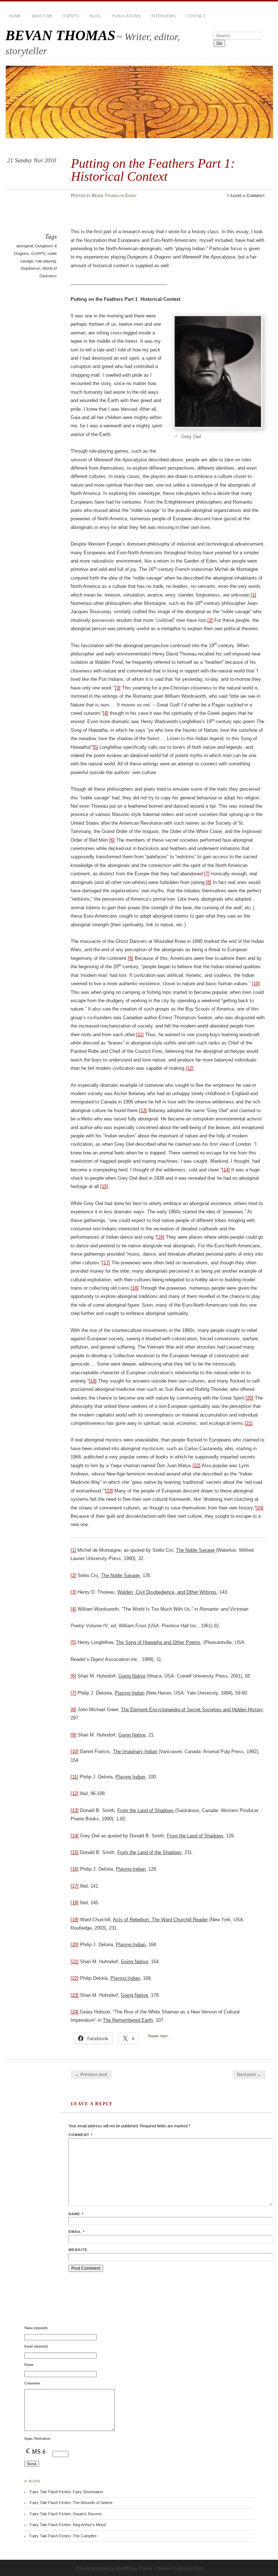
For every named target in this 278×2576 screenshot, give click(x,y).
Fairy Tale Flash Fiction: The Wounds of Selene (71, 2503)
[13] (143, 1110)
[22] (197, 1466)
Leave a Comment (248, 196)
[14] (226, 1170)
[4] (106, 713)
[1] (254, 595)
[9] (130, 958)
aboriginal (25, 246)
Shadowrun (30, 268)
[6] (112, 840)
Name (76, 2214)
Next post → (249, 2075)
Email (77, 2232)
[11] (140, 1035)
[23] (109, 1491)
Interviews (163, 16)
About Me (42, 16)
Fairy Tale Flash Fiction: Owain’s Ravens (66, 2514)
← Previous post (91, 2075)
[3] (118, 688)
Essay (131, 196)
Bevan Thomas (106, 196)
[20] (249, 1398)
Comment (81, 2135)
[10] (256, 984)
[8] (209, 882)
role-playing (46, 261)
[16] (160, 1237)
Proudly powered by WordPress (106, 2568)
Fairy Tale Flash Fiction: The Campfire (63, 2536)
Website (78, 2250)
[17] (106, 1263)
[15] (104, 1186)
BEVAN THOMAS (60, 35)
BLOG (95, 16)
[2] (210, 620)
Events (71, 16)
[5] (95, 747)
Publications (126, 16)
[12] (190, 1068)
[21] (249, 1423)
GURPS (38, 253)
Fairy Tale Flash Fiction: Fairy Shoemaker (66, 2492)
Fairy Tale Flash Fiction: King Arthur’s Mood (68, 2525)
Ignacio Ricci (191, 2568)
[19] (93, 1381)
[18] (135, 1288)
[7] (207, 874)
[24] (260, 1508)
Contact (196, 16)
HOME (15, 16)
